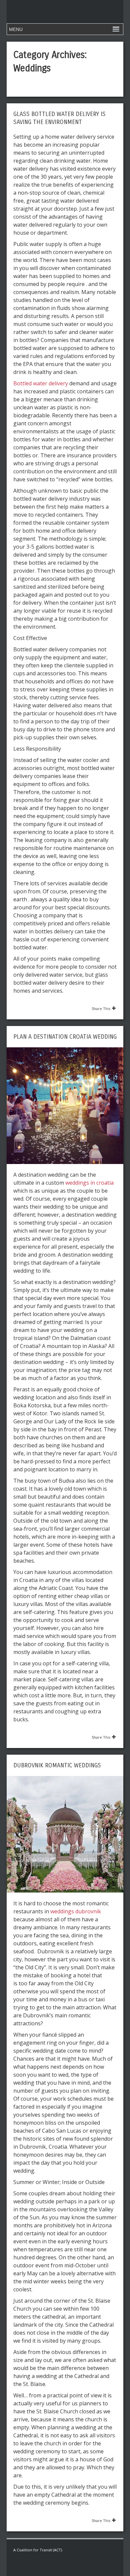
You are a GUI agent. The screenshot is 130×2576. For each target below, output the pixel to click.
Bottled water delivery (41, 383)
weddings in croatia (89, 1183)
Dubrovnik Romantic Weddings (57, 1765)
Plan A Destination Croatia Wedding (65, 1037)
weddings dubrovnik (76, 1911)
